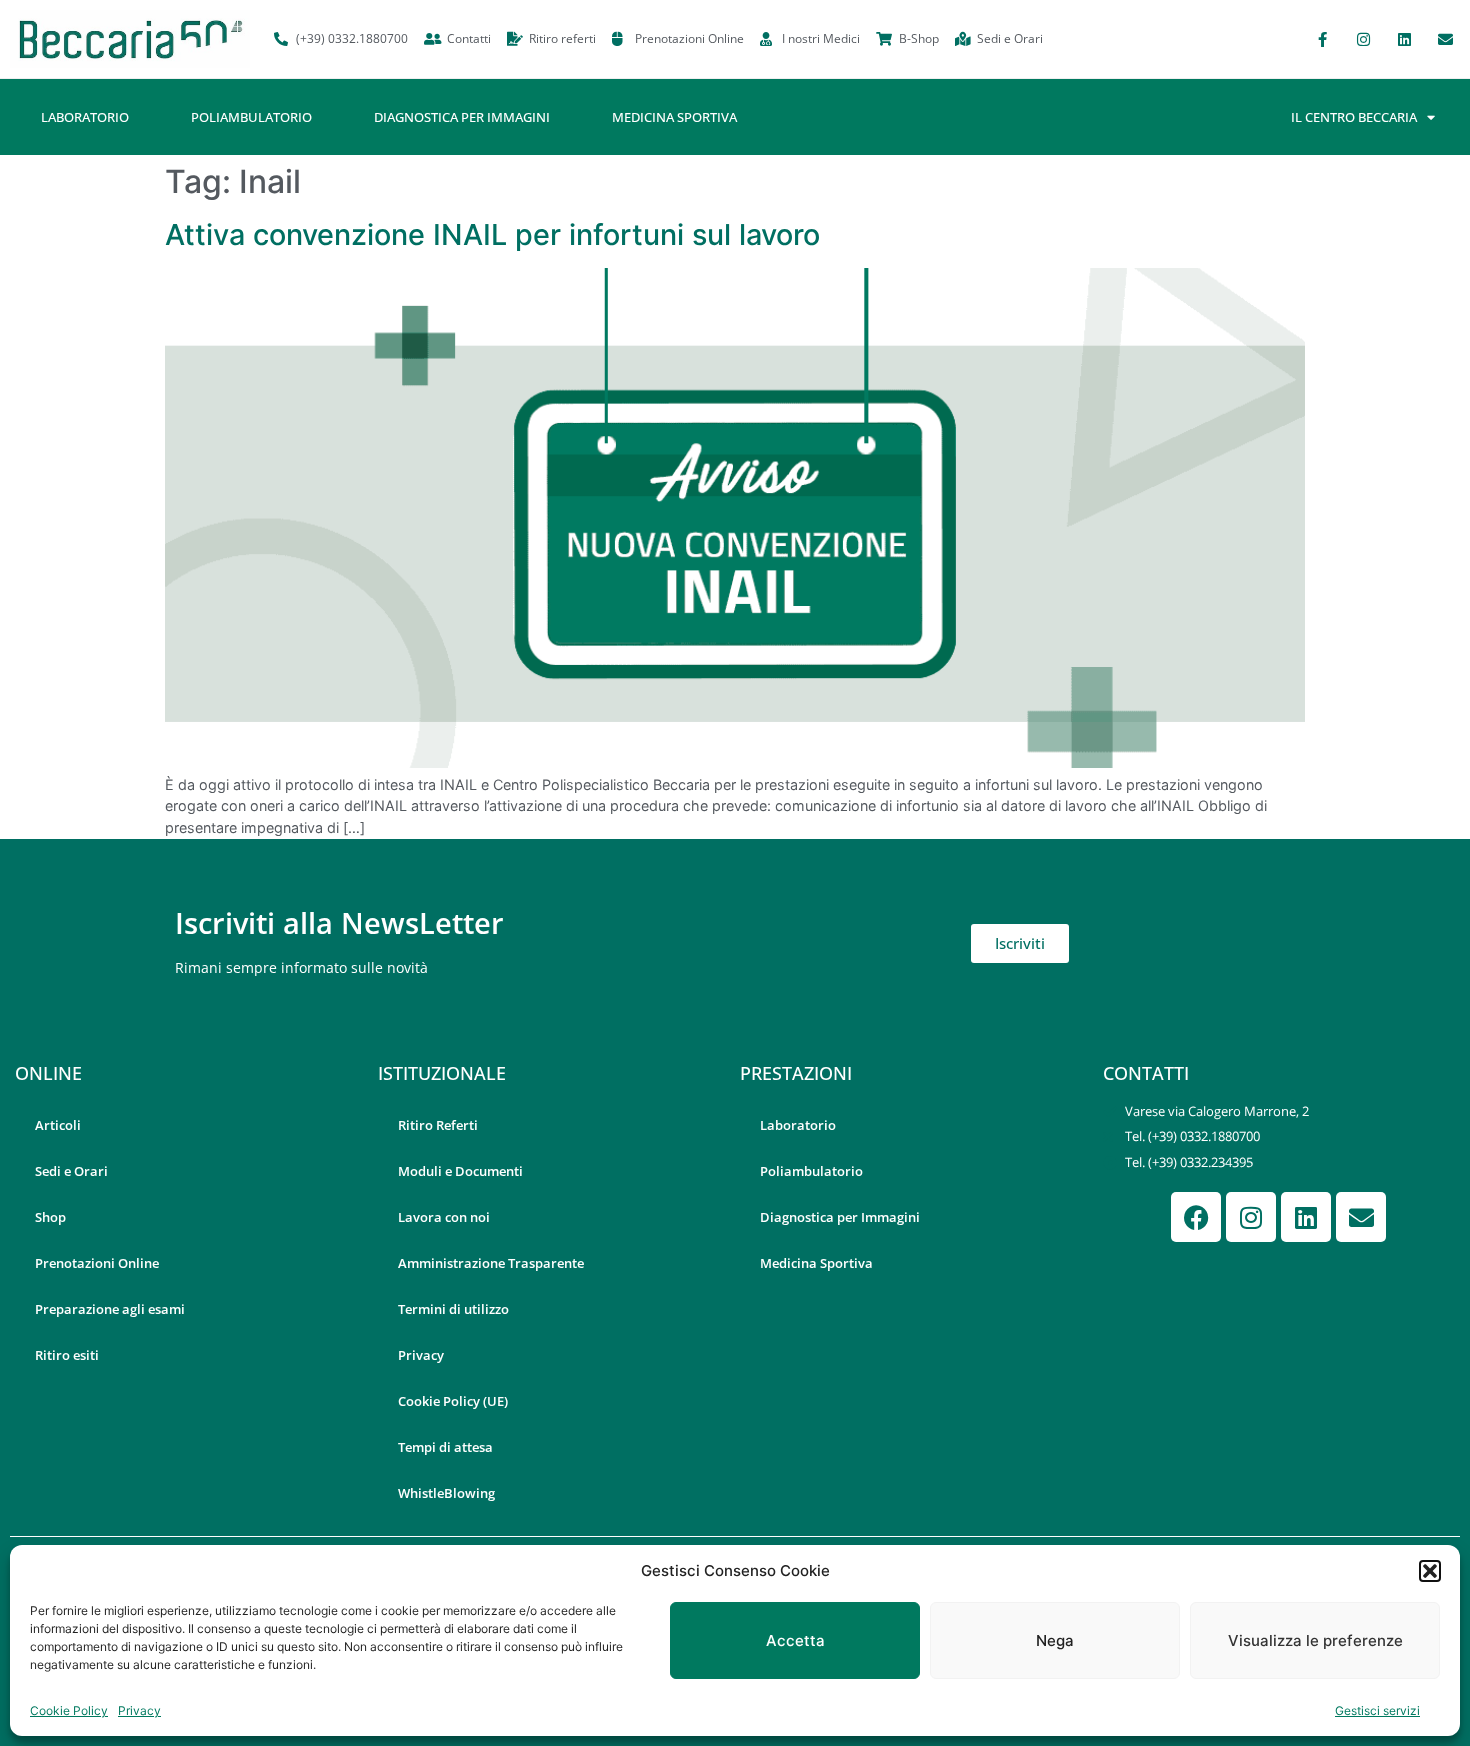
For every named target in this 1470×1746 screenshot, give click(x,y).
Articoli (58, 1125)
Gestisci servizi (1377, 1710)
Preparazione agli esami (110, 1309)
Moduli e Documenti (460, 1171)
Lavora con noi (444, 1217)
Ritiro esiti (67, 1355)
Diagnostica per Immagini (462, 117)
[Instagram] (1363, 39)
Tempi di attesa (445, 1447)
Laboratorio (85, 117)
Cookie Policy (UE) (453, 1401)
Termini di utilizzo (453, 1309)
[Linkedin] (1404, 39)
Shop (50, 1217)
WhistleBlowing (446, 1493)
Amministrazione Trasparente (491, 1263)
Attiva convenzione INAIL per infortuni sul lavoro (492, 234)
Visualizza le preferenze (1315, 1640)
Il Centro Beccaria (1354, 117)
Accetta (795, 1640)
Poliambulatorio (251, 117)
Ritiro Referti (438, 1125)
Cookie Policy (69, 1710)
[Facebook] (1196, 1217)
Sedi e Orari (71, 1171)
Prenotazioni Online (97, 1263)
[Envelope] (1445, 39)
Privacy (139, 1710)
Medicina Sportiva (674, 117)
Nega (1055, 1640)
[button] (1430, 1571)
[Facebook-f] (1322, 39)
